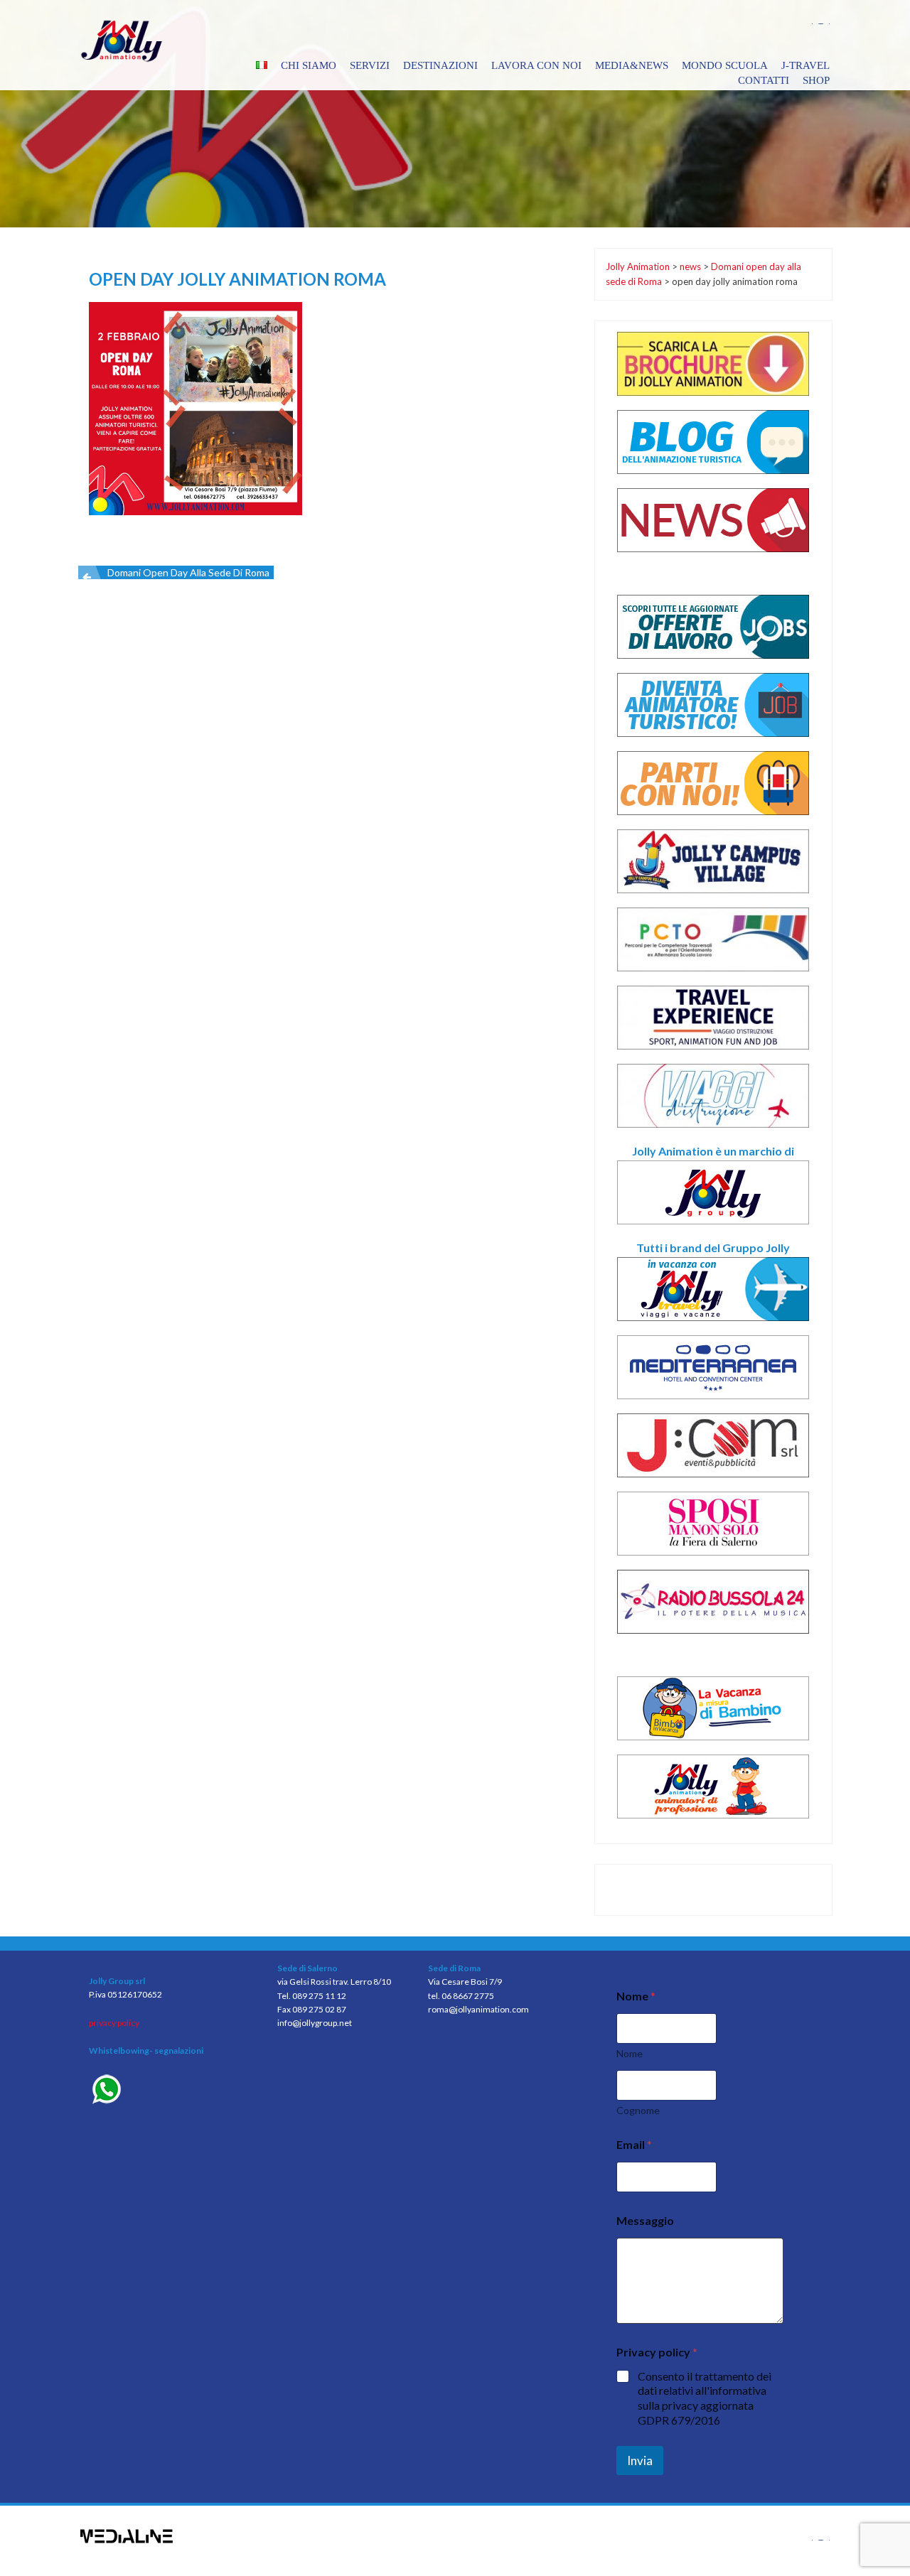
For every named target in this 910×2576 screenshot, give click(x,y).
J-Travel (805, 65)
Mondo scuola (725, 65)
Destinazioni (440, 65)
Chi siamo (309, 65)
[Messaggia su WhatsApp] (172, 2091)
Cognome (638, 2110)
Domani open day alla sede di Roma (188, 572)
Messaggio (645, 2220)
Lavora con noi (536, 65)
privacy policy (114, 2023)
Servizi (370, 65)
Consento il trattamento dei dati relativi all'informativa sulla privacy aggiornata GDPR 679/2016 (705, 2398)
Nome (630, 2053)
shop (816, 80)
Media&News (632, 65)
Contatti (764, 80)
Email (634, 2144)
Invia (640, 2461)
